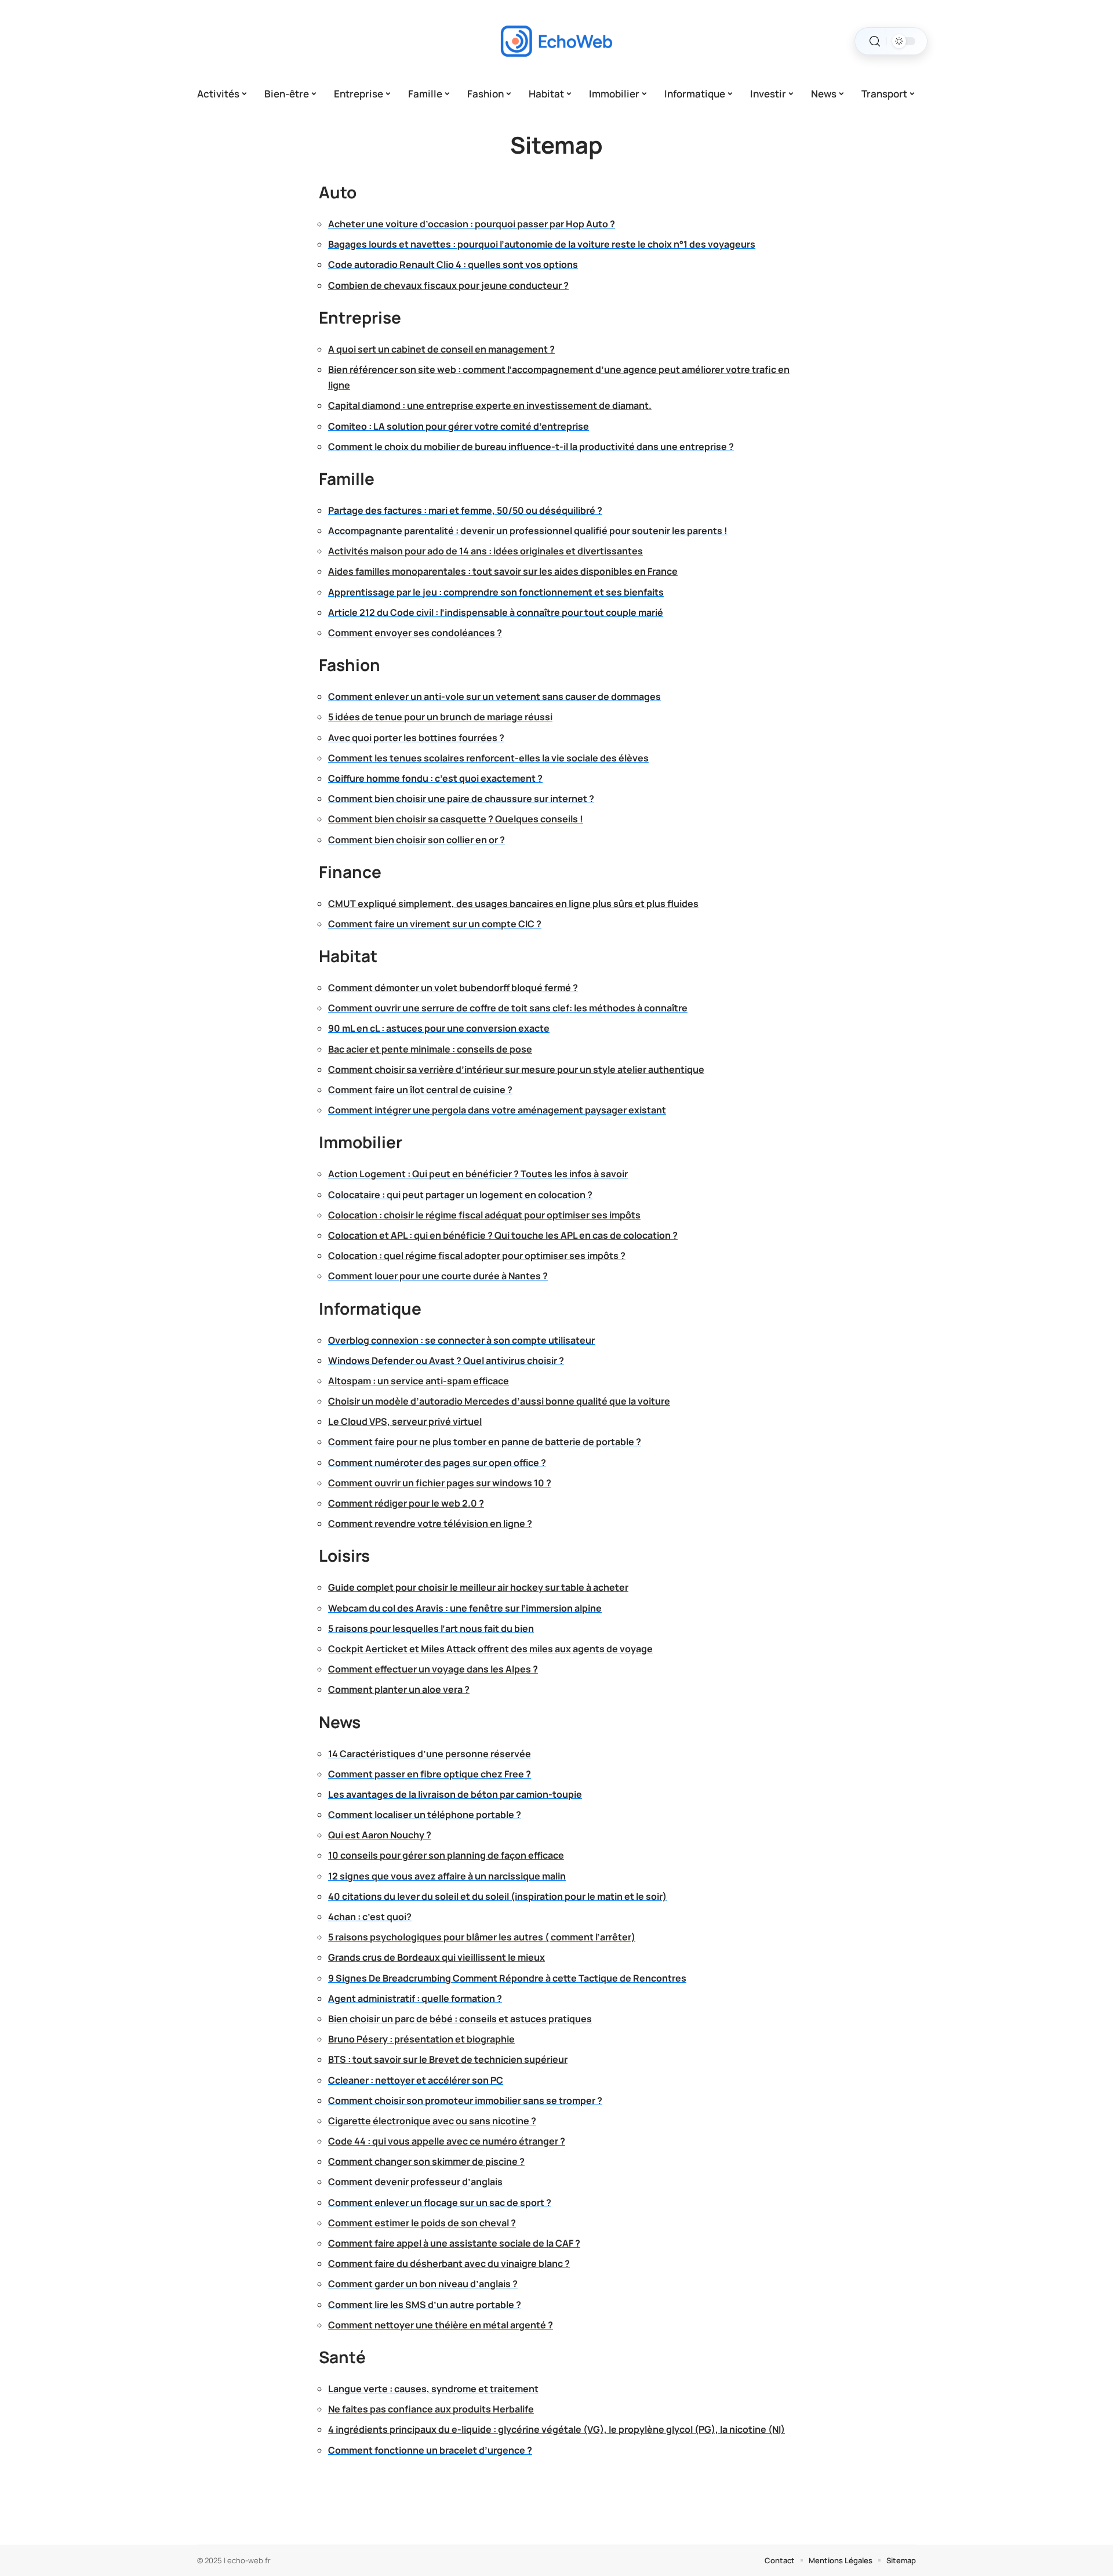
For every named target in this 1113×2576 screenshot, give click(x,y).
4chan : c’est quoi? (370, 1917)
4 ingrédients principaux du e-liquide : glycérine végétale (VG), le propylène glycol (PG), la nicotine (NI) (556, 2429)
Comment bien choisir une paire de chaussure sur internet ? (461, 799)
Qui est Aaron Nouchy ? (380, 1835)
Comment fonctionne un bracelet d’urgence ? (430, 2450)
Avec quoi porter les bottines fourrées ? (416, 738)
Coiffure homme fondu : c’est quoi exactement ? (435, 778)
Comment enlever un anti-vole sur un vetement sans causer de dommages (494, 696)
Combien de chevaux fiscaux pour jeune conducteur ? (448, 285)
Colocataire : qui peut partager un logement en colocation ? (460, 1195)
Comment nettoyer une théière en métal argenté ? (441, 2325)
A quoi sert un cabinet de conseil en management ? (441, 349)
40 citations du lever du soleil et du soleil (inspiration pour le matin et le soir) (497, 1896)
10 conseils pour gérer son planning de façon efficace (446, 1855)
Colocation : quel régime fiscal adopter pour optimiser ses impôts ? (477, 1256)
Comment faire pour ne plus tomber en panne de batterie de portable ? (485, 1442)
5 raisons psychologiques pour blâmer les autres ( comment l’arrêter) (482, 1937)
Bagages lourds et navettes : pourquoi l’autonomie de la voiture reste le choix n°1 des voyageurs (542, 244)
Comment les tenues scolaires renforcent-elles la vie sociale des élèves (488, 758)
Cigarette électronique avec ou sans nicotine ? (432, 2121)
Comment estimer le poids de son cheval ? (422, 2223)
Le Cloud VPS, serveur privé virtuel (405, 1421)
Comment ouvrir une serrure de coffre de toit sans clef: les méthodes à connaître (508, 1008)
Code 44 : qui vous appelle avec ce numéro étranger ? (447, 2141)
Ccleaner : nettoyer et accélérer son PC (416, 2080)
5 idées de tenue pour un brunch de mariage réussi (440, 717)
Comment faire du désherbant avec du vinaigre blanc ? (449, 2263)
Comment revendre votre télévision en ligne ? (430, 1523)
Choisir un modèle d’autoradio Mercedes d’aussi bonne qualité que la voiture (499, 1401)
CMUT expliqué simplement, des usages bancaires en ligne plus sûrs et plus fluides (513, 904)
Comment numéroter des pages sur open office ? (437, 1463)
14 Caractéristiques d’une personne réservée (430, 1754)
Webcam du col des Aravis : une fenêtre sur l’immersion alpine (465, 1608)
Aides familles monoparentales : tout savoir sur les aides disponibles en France (503, 571)
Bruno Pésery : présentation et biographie (421, 2039)
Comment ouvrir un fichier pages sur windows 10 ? (440, 1483)
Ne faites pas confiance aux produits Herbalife (431, 2409)
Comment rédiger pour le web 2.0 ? (406, 1503)
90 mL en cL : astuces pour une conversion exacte (439, 1028)
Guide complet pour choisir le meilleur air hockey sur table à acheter (478, 1587)
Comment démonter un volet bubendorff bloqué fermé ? (453, 988)
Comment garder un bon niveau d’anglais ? (423, 2284)
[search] (875, 41)
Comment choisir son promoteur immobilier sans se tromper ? (465, 2100)
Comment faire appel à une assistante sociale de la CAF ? (454, 2243)
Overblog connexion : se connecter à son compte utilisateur (461, 1340)
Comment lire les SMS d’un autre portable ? (425, 2305)
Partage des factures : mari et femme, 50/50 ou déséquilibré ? (465, 510)
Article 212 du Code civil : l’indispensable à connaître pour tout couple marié (496, 612)
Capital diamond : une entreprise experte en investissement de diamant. (490, 405)
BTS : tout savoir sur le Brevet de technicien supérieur (448, 2059)
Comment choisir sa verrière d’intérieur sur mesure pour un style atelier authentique (516, 1069)
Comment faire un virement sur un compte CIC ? (435, 924)
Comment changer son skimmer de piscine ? (426, 2161)
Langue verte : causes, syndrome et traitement (433, 2389)
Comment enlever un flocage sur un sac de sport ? (440, 2203)
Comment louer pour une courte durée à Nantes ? (438, 1276)
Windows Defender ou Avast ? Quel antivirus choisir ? (446, 1360)
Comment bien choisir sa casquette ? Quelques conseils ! (456, 819)
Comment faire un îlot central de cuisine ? (420, 1090)
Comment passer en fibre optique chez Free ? (430, 1774)
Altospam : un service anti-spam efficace (419, 1381)
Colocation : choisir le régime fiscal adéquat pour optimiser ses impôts (484, 1215)
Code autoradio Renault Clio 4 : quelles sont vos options (453, 264)
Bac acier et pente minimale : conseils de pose (430, 1049)
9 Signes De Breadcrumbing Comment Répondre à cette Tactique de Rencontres (507, 1978)
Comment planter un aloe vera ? (399, 1689)
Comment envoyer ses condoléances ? (415, 633)
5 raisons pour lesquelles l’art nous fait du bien (431, 1628)
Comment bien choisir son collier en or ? (417, 840)
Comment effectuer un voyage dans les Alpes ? (433, 1669)
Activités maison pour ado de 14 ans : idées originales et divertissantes (485, 551)
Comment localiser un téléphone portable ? (425, 1815)
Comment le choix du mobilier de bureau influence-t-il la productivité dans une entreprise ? (531, 447)
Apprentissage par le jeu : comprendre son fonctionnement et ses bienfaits (496, 592)
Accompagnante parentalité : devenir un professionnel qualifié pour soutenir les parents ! (528, 531)
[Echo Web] (556, 41)
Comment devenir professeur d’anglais (415, 2182)
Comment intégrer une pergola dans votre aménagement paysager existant (497, 1110)
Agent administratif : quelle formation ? (415, 1998)
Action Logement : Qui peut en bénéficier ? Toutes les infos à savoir (478, 1174)
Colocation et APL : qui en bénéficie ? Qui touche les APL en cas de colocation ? (503, 1235)
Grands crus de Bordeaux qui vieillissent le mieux (437, 1957)
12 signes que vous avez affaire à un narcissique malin (447, 1876)
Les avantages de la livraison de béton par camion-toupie (455, 1794)
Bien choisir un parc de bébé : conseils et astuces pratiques (460, 2019)
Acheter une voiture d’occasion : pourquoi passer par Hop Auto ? (472, 224)
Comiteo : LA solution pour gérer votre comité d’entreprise (459, 426)
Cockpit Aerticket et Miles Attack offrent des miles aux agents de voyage (490, 1649)
